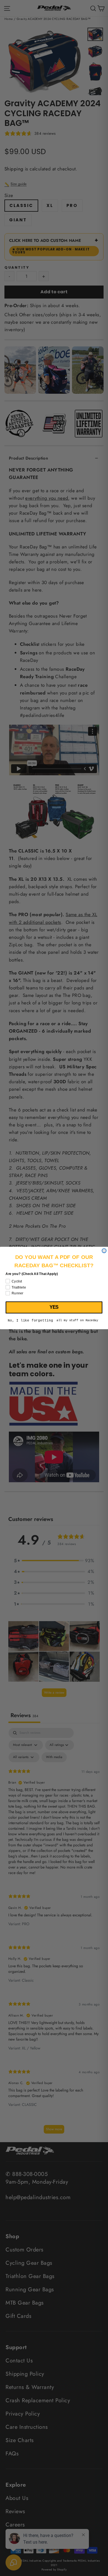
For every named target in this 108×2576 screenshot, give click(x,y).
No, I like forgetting (30, 1321)
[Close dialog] (104, 1251)
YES (54, 1307)
